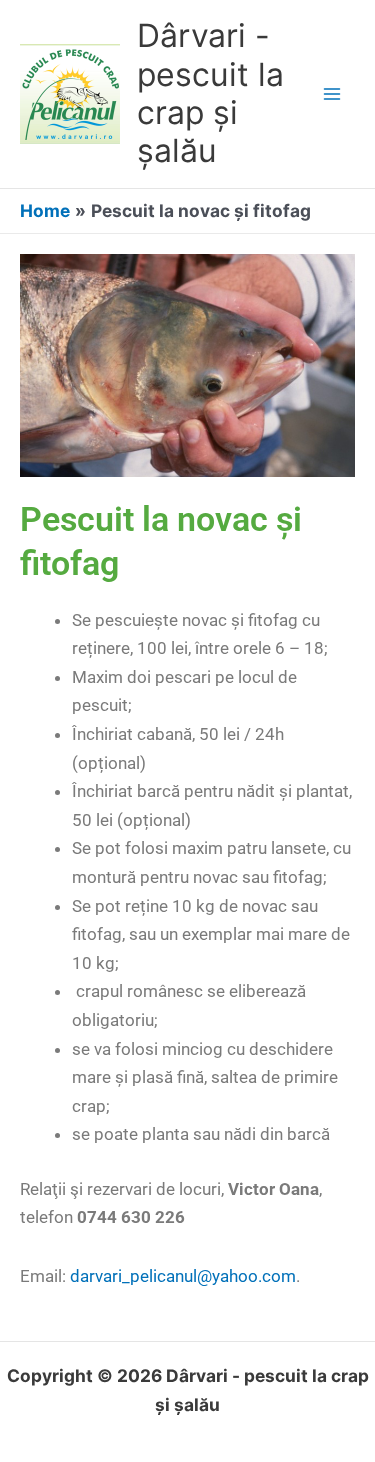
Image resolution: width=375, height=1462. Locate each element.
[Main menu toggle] (332, 94)
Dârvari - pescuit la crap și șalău (210, 93)
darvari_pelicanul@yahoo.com (183, 1276)
